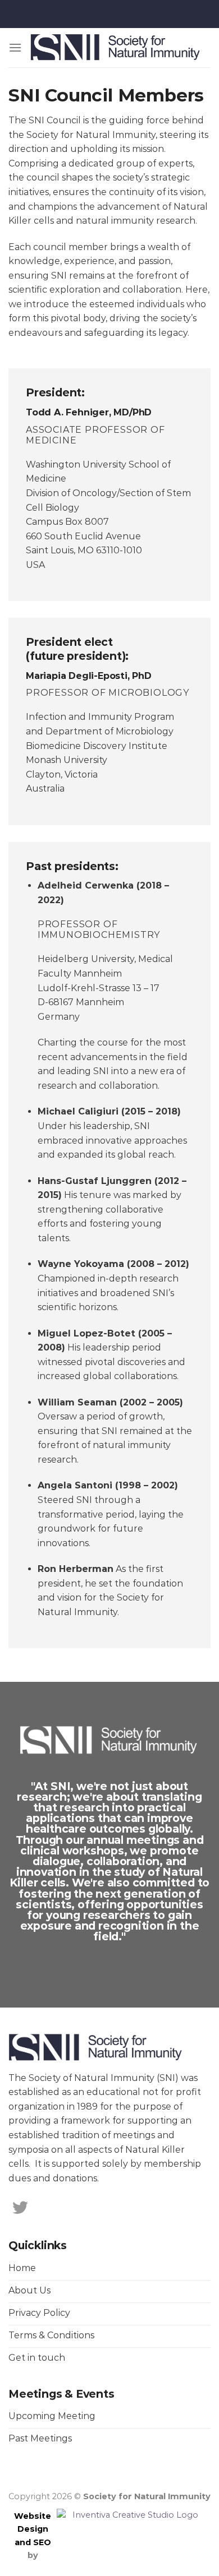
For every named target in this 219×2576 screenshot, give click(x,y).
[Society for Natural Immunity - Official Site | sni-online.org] (116, 48)
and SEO (33, 2542)
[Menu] (15, 47)
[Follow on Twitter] (20, 2209)
